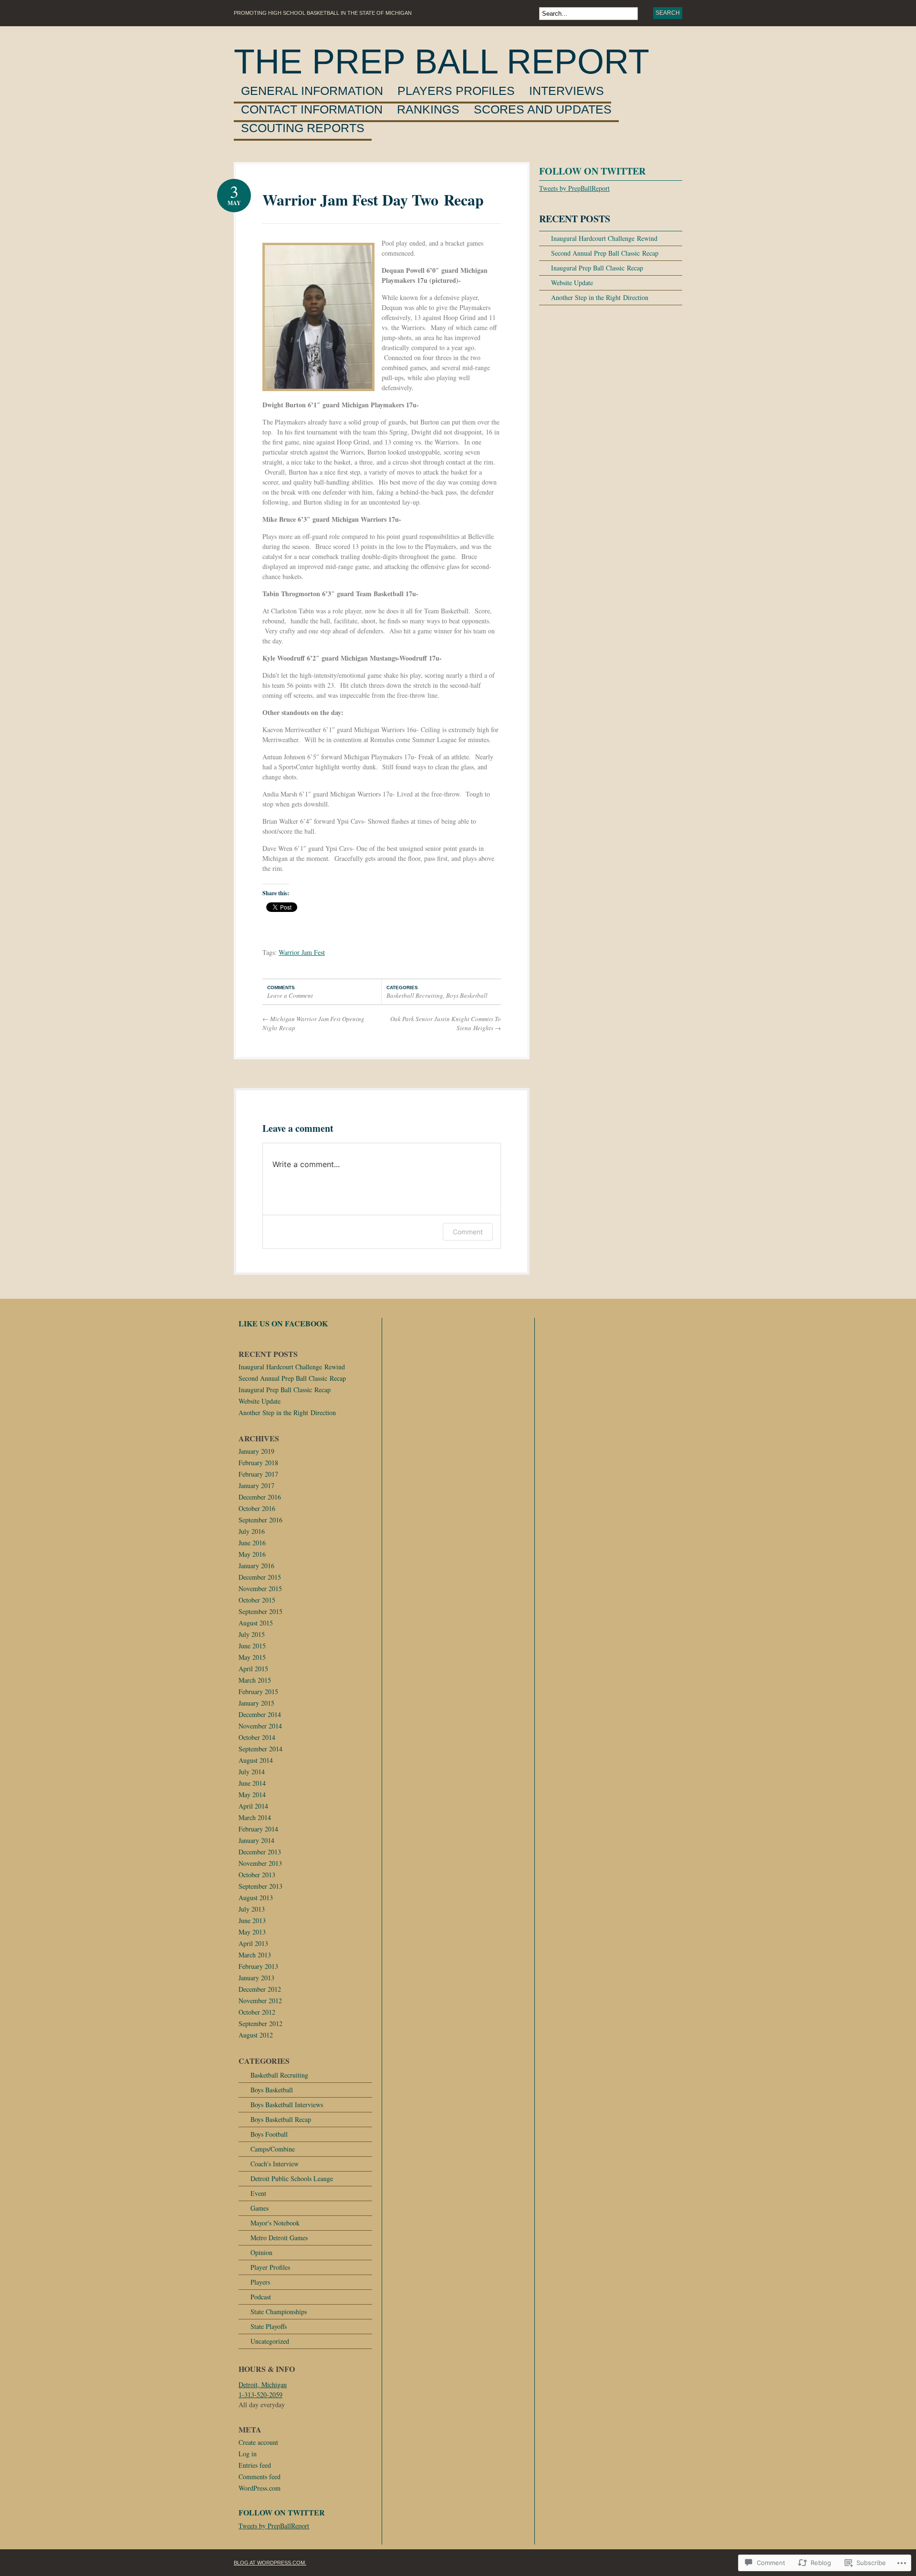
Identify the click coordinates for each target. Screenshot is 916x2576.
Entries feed (255, 2465)
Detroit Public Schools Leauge (292, 2178)
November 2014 (260, 1726)
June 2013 (252, 1920)
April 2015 (253, 1669)
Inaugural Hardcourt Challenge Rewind (604, 238)
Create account (258, 2442)
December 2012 (260, 1989)
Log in (248, 2454)
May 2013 (252, 1932)
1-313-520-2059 (260, 2395)
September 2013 (260, 1886)
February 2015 (258, 1691)
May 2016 (252, 1554)
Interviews (567, 91)
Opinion (261, 2252)
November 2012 (260, 2001)
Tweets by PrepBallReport (574, 188)
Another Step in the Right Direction (600, 297)
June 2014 (252, 1783)
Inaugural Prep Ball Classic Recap (597, 268)
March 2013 (255, 1955)
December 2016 (260, 1497)
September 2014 (260, 1749)
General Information (312, 91)
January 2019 (256, 1451)
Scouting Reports (303, 128)
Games (260, 2208)
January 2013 (256, 1978)
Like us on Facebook (283, 1323)
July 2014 (252, 1772)
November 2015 (260, 1588)
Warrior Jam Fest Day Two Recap (373, 200)
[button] (318, 317)
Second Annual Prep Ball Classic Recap (605, 253)
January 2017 (256, 1485)
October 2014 (257, 1737)
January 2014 (256, 1840)
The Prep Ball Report (442, 62)
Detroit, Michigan (263, 2385)
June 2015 (252, 1646)
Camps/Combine (273, 2149)
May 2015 (252, 1657)
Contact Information (312, 110)
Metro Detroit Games (279, 2238)
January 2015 (256, 1703)
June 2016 (252, 1543)
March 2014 (255, 1817)
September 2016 (260, 1520)
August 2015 (256, 1623)
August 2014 (256, 1760)
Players (260, 2282)
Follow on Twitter (592, 171)
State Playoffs (269, 2326)
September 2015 (260, 1611)
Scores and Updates (543, 110)
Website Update (572, 283)
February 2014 (258, 1829)
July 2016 (252, 1531)
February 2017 (258, 1474)
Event (258, 2193)
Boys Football (269, 2134)
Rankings (428, 110)
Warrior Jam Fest (302, 952)
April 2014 (253, 1806)
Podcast (261, 2297)
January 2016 (256, 1566)
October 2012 (257, 2012)
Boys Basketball (467, 995)
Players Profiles (456, 91)
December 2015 (260, 1577)
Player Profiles (270, 2267)
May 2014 (252, 1795)
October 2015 (257, 1600)
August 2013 (256, 1898)
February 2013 (258, 1966)
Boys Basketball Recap (281, 2119)
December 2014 (260, 1714)
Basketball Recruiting (415, 995)
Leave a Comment (290, 995)
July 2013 (252, 1909)
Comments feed (260, 2477)
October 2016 (257, 1508)
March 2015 (255, 1680)
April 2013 (253, 1943)
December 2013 (260, 1852)
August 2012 (256, 2035)
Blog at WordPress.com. (270, 2563)
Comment (468, 1232)
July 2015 (252, 1634)
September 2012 (260, 2023)
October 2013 (257, 1875)
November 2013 (260, 1863)
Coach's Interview (275, 2164)
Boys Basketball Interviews (287, 2105)
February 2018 (258, 1463)
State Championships (279, 2312)
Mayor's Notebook (275, 2223)
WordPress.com (260, 2488)
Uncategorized (270, 2341)
